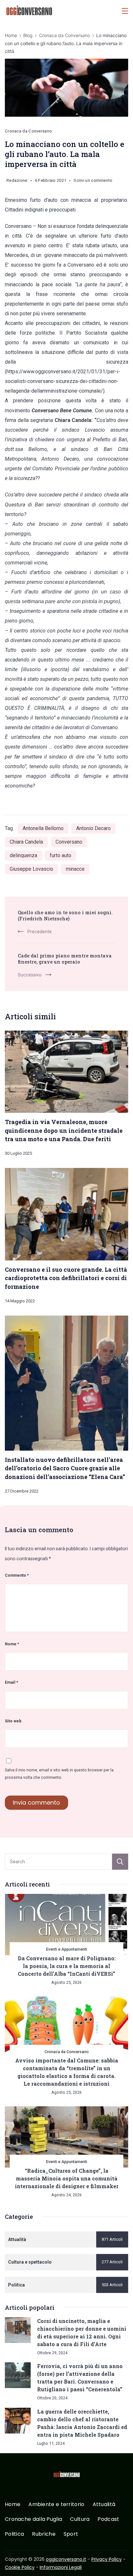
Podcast (108, 2519)
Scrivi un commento (93, 181)
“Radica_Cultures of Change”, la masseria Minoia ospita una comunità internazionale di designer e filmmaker (67, 2178)
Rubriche (44, 2534)
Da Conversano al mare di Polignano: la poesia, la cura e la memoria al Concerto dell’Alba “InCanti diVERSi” (67, 1966)
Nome (12, 1644)
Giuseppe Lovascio (31, 869)
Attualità (104, 2505)
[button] (13, 2563)
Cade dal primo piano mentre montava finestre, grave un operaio (65, 959)
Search (120, 1862)
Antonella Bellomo (43, 828)
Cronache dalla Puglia (33, 2519)
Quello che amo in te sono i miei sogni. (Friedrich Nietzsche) (65, 916)
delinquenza (23, 855)
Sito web (13, 1721)
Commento (17, 1575)
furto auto (61, 855)
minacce (75, 869)
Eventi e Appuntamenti (67, 1949)
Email (11, 1682)
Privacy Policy (107, 2559)
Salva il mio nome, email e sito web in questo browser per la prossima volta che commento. (59, 1774)
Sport (71, 2534)
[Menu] (125, 11)
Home (13, 2505)
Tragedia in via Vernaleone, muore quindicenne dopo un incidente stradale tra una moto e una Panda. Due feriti (64, 1130)
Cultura (80, 2519)
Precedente (40, 932)
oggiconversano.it (66, 2559)
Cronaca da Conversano (28, 131)
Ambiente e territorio (56, 2505)
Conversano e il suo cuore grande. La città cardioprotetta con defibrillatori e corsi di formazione (66, 1278)
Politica (14, 2534)
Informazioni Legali (61, 2567)
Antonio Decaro (93, 828)
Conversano (69, 842)
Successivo (30, 975)
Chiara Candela (26, 842)
